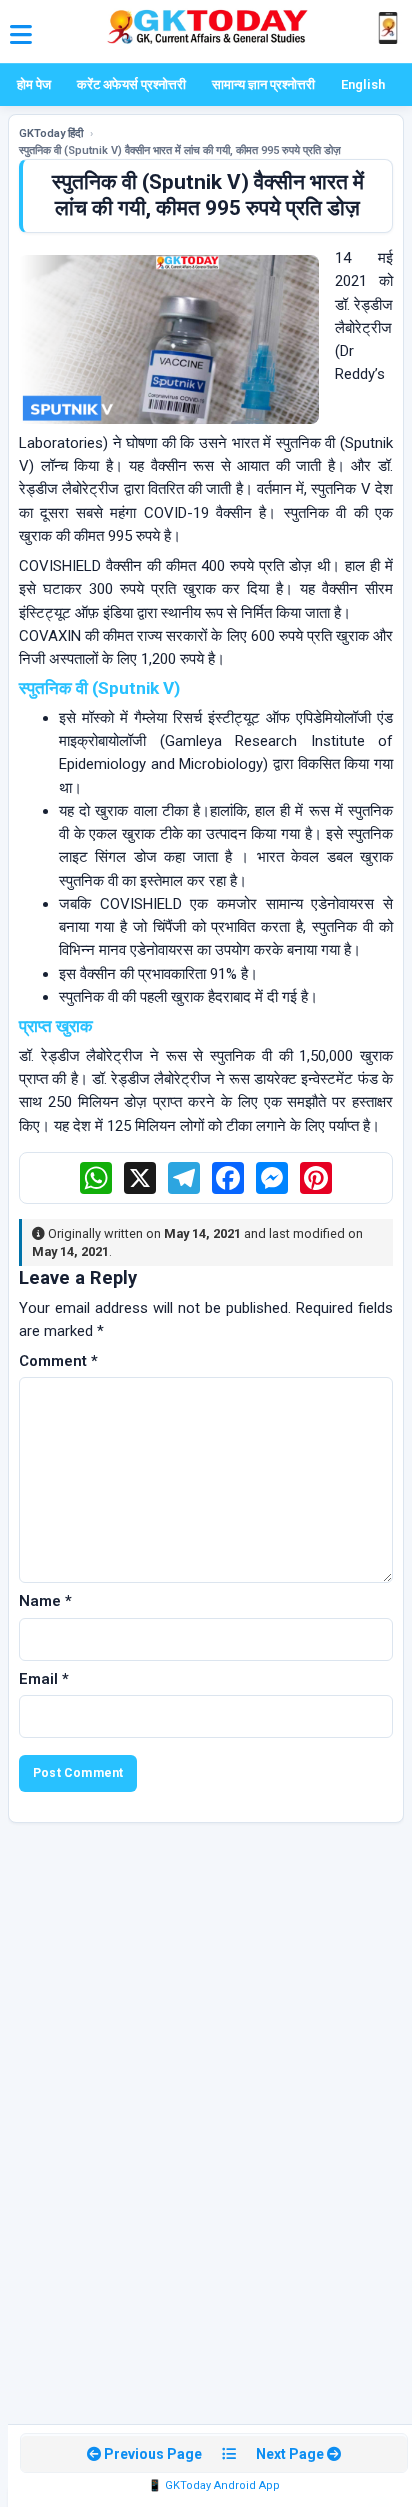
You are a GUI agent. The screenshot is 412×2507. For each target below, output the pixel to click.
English (363, 84)
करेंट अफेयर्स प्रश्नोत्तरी (131, 84)
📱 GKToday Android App (214, 2485)
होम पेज (34, 84)
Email (44, 1679)
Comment (58, 1361)
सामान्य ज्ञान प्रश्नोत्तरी (263, 84)
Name (45, 1601)
